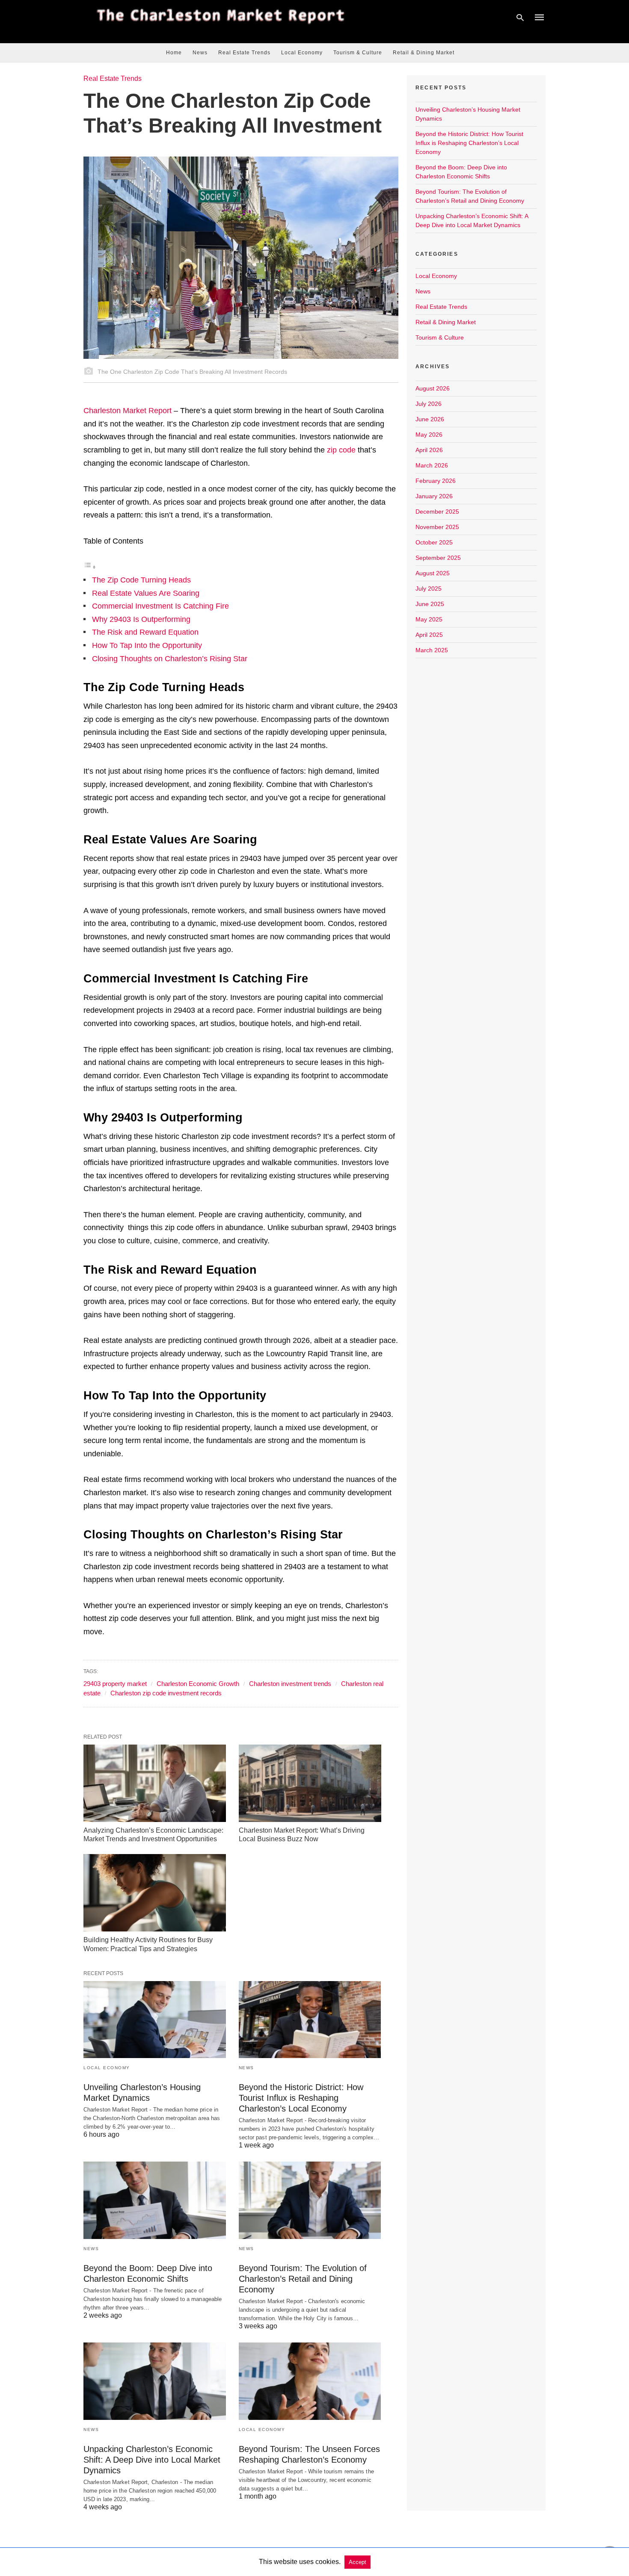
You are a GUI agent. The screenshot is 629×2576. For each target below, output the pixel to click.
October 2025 (434, 542)
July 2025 (429, 589)
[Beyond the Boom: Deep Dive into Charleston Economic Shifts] (155, 2200)
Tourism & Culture (358, 53)
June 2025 (430, 604)
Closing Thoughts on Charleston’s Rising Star (170, 659)
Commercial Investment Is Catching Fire (160, 606)
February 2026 (436, 481)
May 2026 (429, 435)
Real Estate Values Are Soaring (146, 593)
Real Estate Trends (244, 53)
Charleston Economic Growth (198, 1684)
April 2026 (429, 450)
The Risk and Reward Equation (145, 632)
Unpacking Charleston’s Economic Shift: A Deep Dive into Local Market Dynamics (152, 2460)
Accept (358, 2562)
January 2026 (434, 496)
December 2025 (437, 512)
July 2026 (429, 404)
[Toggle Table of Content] (90, 567)
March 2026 (432, 465)
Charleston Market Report (128, 411)
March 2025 (432, 650)
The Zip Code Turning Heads (141, 580)
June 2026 (430, 419)
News (200, 53)
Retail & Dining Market (424, 53)
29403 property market (115, 1684)
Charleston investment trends (290, 1684)
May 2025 (429, 619)
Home (174, 53)
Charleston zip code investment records (166, 1693)
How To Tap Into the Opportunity (147, 645)
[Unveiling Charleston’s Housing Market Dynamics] (155, 2020)
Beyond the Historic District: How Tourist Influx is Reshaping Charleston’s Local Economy (301, 2098)
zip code (341, 450)
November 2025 (437, 527)
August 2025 (433, 573)
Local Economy (302, 53)
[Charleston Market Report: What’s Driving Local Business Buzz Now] (310, 1783)
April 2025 (429, 635)
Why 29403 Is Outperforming (141, 619)
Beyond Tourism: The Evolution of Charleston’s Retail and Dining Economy (303, 2279)
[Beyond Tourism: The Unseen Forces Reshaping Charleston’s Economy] (310, 2381)
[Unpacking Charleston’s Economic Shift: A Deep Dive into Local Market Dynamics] (155, 2381)
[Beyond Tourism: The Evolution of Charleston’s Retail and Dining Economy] (310, 2200)
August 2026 (433, 388)
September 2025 (438, 558)
